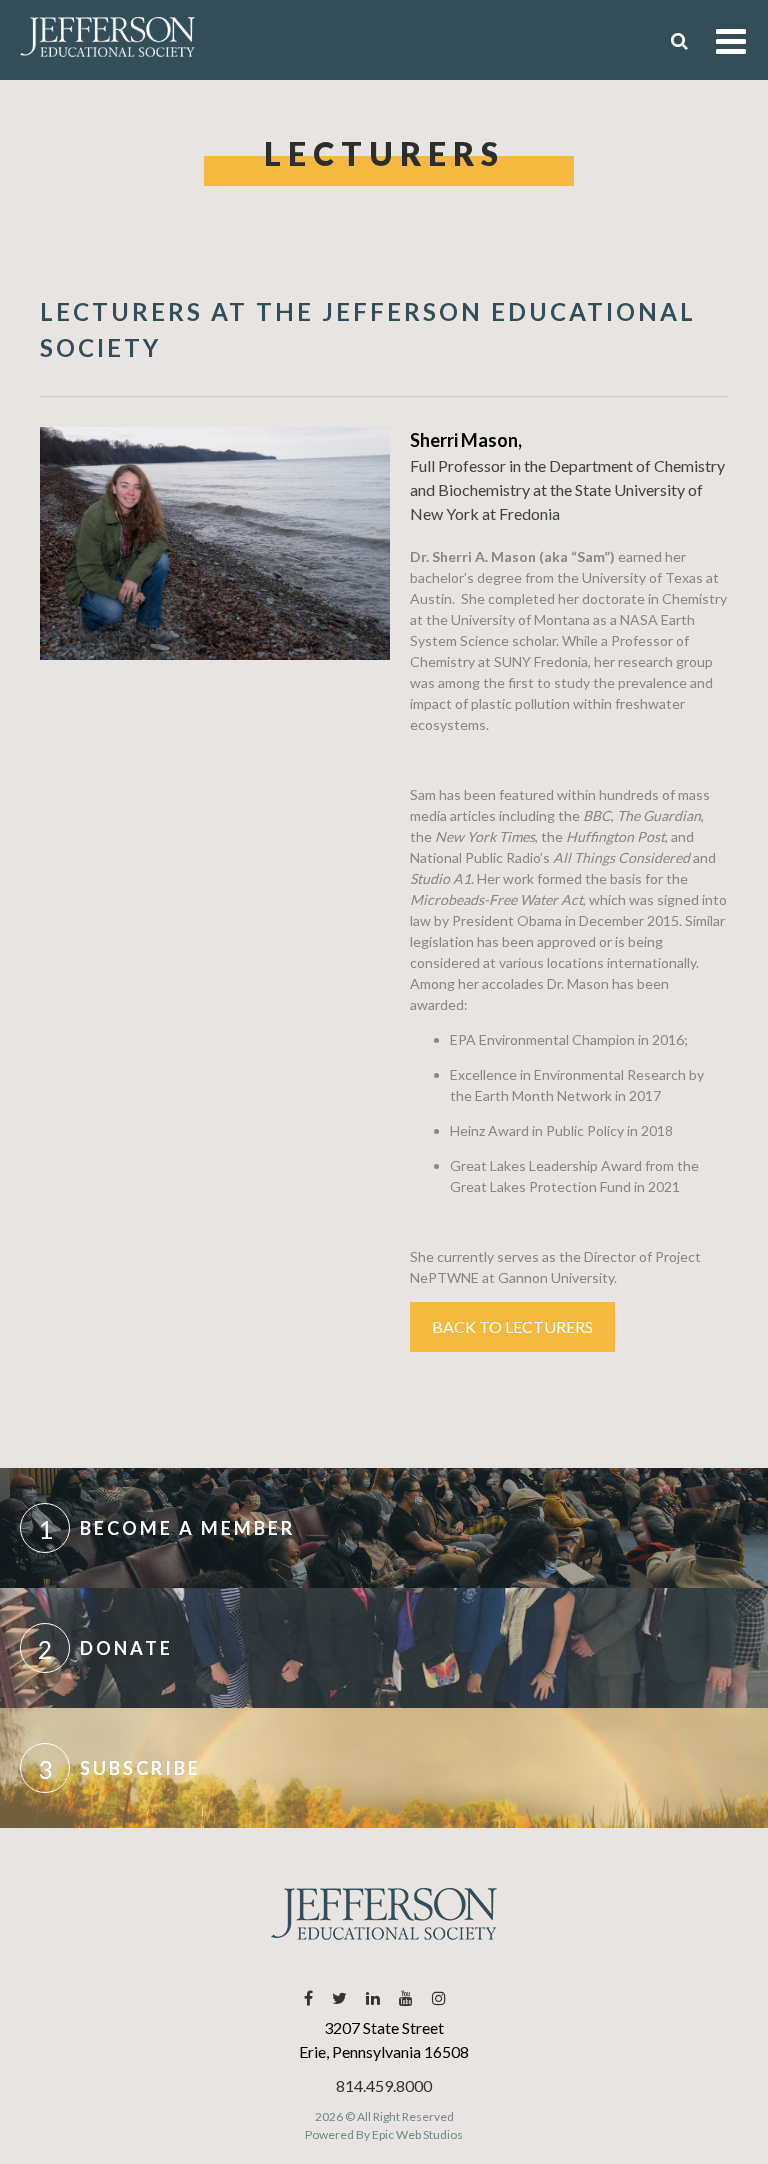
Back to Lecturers (512, 1326)
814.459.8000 (384, 2085)
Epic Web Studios (417, 2134)
